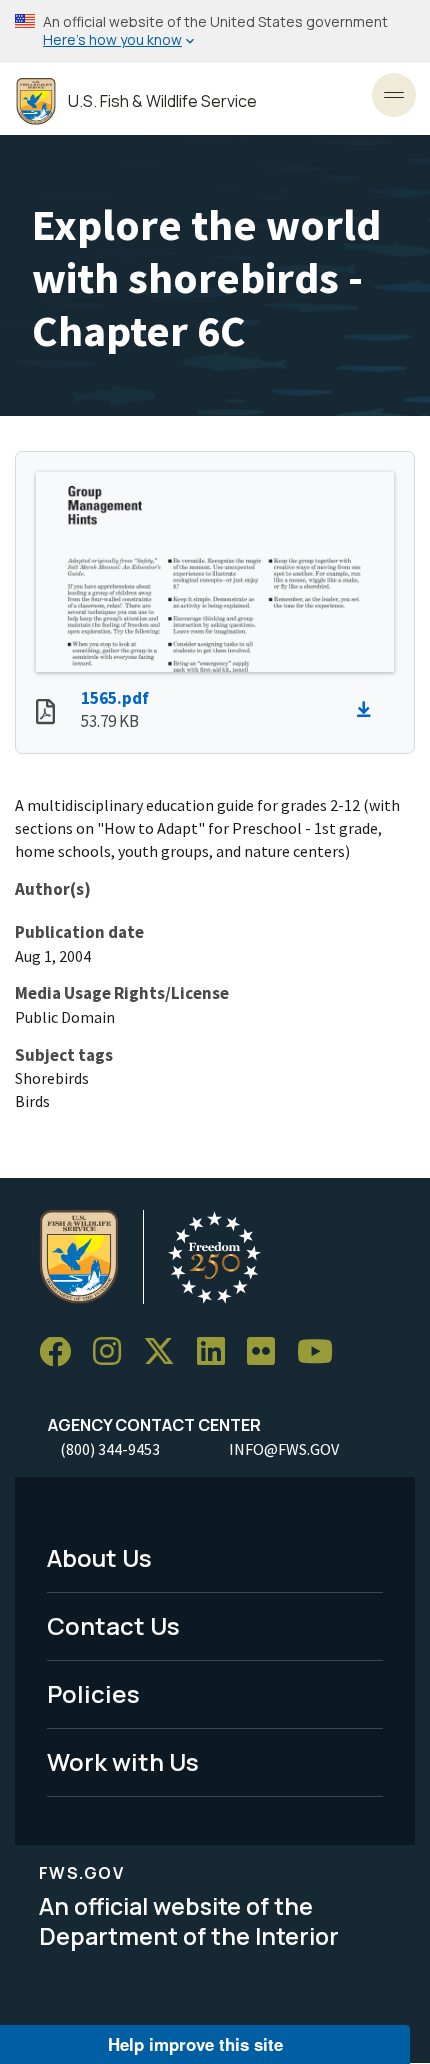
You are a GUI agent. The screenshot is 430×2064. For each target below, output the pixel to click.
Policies (93, 1693)
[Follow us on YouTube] (322, 1352)
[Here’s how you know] (215, 31)
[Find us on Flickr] (268, 1352)
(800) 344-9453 (110, 1449)
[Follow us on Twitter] (166, 1352)
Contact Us (113, 1625)
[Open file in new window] (45, 714)
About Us (99, 1557)
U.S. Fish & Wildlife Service (162, 101)
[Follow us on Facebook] (62, 1352)
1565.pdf (115, 698)
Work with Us (123, 1761)
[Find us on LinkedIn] (218, 1352)
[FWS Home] (36, 101)
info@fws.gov (284, 1449)
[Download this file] (369, 710)
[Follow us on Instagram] (114, 1352)
